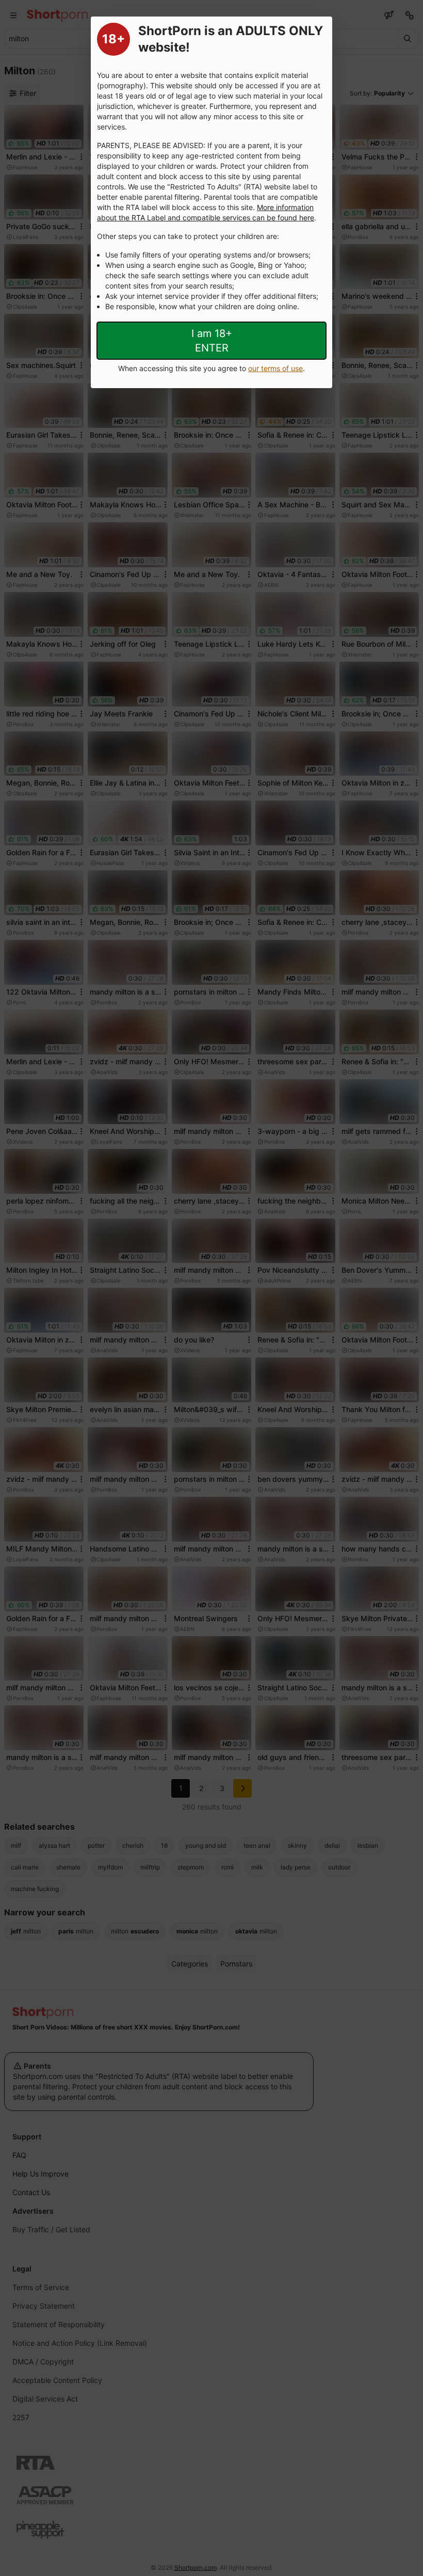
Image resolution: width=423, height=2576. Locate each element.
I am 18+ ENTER (212, 341)
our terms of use (275, 368)
